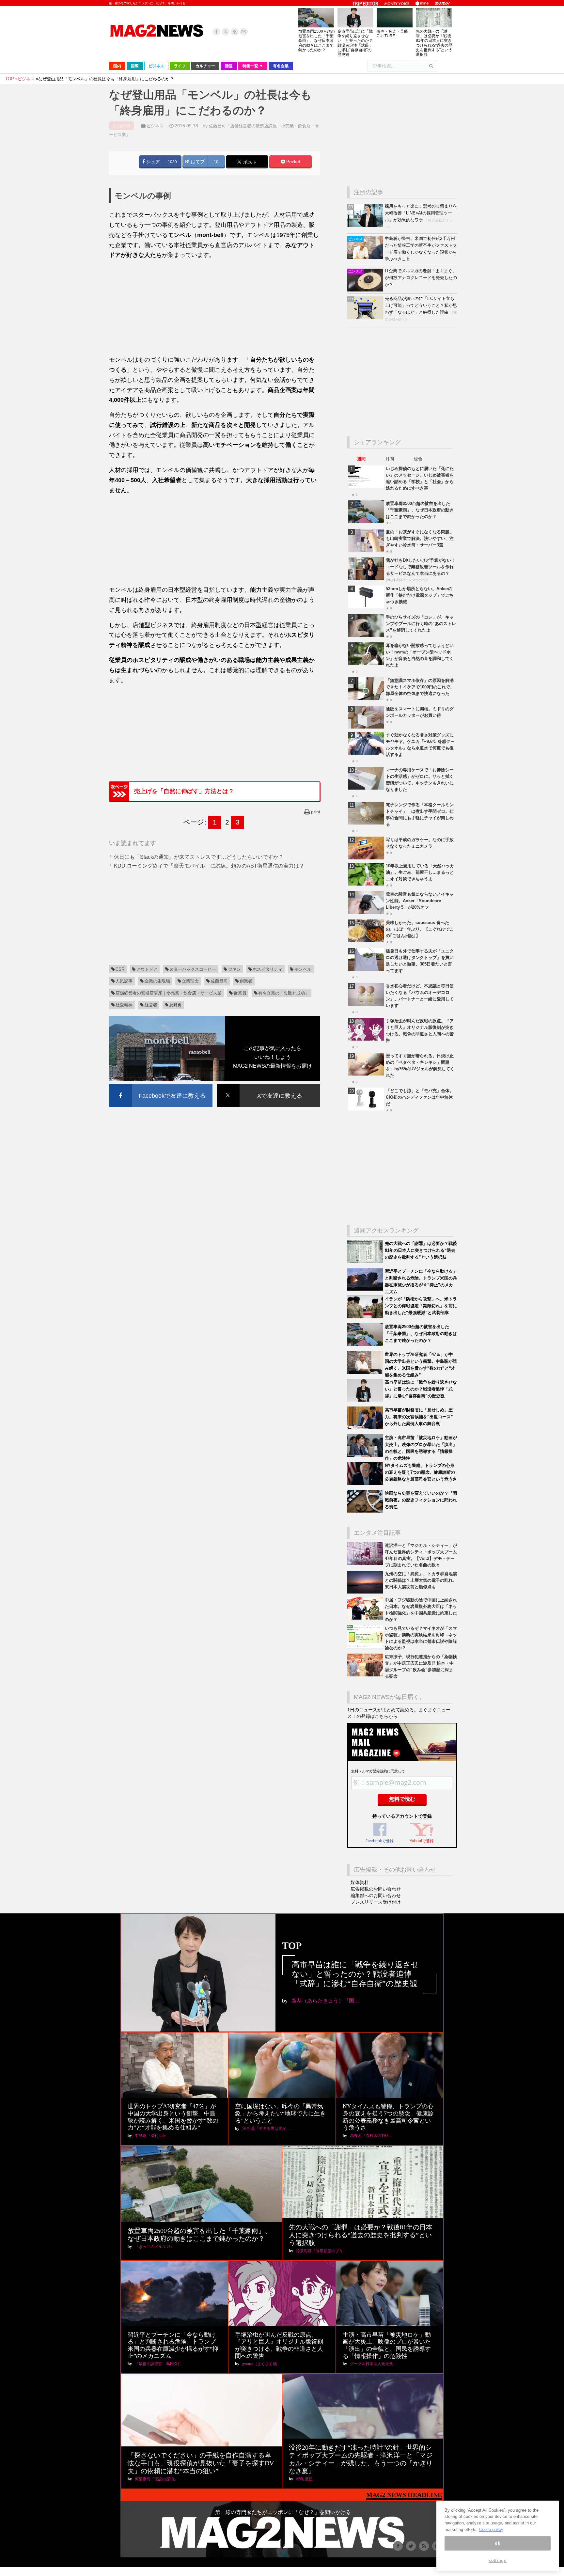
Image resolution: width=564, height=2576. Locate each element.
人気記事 (124, 981)
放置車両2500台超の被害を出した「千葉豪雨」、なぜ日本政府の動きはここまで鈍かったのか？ (317, 41)
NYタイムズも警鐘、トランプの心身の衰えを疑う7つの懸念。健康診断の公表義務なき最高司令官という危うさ (421, 1472)
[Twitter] (226, 32)
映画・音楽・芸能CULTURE (392, 34)
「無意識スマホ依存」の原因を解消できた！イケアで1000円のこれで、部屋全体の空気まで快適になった (420, 687)
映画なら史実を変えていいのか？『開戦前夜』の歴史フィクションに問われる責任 (421, 1500)
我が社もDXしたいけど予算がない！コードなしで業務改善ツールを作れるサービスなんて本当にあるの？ (421, 567)
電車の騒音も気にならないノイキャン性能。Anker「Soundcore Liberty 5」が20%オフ (420, 901)
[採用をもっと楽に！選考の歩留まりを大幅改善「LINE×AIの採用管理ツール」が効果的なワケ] (366, 225)
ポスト (249, 162)
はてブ (197, 162)
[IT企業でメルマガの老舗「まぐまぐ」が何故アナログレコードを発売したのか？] (366, 290)
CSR (120, 969)
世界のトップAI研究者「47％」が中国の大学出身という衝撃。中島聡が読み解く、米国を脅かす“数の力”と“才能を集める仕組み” (173, 2117)
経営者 (151, 1005)
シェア (152, 162)
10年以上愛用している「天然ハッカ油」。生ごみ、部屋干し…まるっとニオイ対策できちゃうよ (420, 872)
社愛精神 (124, 1005)
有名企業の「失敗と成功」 (284, 993)
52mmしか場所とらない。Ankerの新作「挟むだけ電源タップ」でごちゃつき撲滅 (420, 595)
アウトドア (147, 969)
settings (497, 2560)
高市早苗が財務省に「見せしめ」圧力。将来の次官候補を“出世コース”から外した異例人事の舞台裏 (419, 1417)
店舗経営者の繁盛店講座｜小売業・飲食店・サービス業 (169, 993)
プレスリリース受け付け (376, 1902)
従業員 (240, 993)
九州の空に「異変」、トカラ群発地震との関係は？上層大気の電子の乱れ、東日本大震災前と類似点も (421, 1580)
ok (497, 2543)
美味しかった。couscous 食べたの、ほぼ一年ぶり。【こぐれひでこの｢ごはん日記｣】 (420, 929)
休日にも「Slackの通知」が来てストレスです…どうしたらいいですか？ (199, 857)
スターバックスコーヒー (193, 969)
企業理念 (190, 981)
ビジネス (155, 126)
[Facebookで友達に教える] (161, 1085)
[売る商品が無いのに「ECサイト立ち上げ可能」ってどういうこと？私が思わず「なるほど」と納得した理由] (366, 318)
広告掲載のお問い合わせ (376, 1889)
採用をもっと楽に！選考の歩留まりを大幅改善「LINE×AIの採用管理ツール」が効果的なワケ (421, 213)
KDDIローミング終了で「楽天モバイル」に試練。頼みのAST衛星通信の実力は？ (209, 866)
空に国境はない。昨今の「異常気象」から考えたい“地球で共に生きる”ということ (280, 2113)
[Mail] (244, 32)
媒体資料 (360, 1882)
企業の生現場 (157, 981)
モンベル (303, 969)
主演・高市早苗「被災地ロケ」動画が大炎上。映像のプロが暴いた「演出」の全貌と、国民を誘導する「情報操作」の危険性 (387, 2345)
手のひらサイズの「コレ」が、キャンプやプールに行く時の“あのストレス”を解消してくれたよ (421, 624)
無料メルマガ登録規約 (369, 1771)
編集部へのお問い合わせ (376, 1895)
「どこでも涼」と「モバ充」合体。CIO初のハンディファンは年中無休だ (420, 1097)
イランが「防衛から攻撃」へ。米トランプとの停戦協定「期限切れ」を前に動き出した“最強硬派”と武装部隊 (421, 1306)
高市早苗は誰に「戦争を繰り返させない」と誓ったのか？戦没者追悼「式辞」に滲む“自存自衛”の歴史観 (355, 43)
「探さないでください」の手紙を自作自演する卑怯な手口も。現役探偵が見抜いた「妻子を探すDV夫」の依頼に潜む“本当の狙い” (201, 2463)
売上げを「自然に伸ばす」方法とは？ (184, 791)
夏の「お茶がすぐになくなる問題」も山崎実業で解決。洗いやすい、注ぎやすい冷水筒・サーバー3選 (420, 538)
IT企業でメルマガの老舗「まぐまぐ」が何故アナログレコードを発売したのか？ (421, 278)
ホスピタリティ (267, 969)
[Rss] (235, 32)
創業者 (246, 981)
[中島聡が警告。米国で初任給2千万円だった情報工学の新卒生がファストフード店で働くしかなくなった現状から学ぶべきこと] (366, 258)
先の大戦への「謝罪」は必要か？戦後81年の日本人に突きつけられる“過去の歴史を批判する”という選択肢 (434, 43)
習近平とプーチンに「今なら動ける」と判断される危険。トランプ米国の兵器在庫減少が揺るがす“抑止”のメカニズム (173, 2345)
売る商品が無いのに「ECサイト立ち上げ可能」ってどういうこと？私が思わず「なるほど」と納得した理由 (421, 305)
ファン (235, 969)
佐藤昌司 (219, 981)
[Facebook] (216, 32)
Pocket (293, 162)
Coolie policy (491, 2529)
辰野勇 (175, 1005)
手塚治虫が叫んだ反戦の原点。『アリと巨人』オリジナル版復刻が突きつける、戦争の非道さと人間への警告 (279, 2345)
